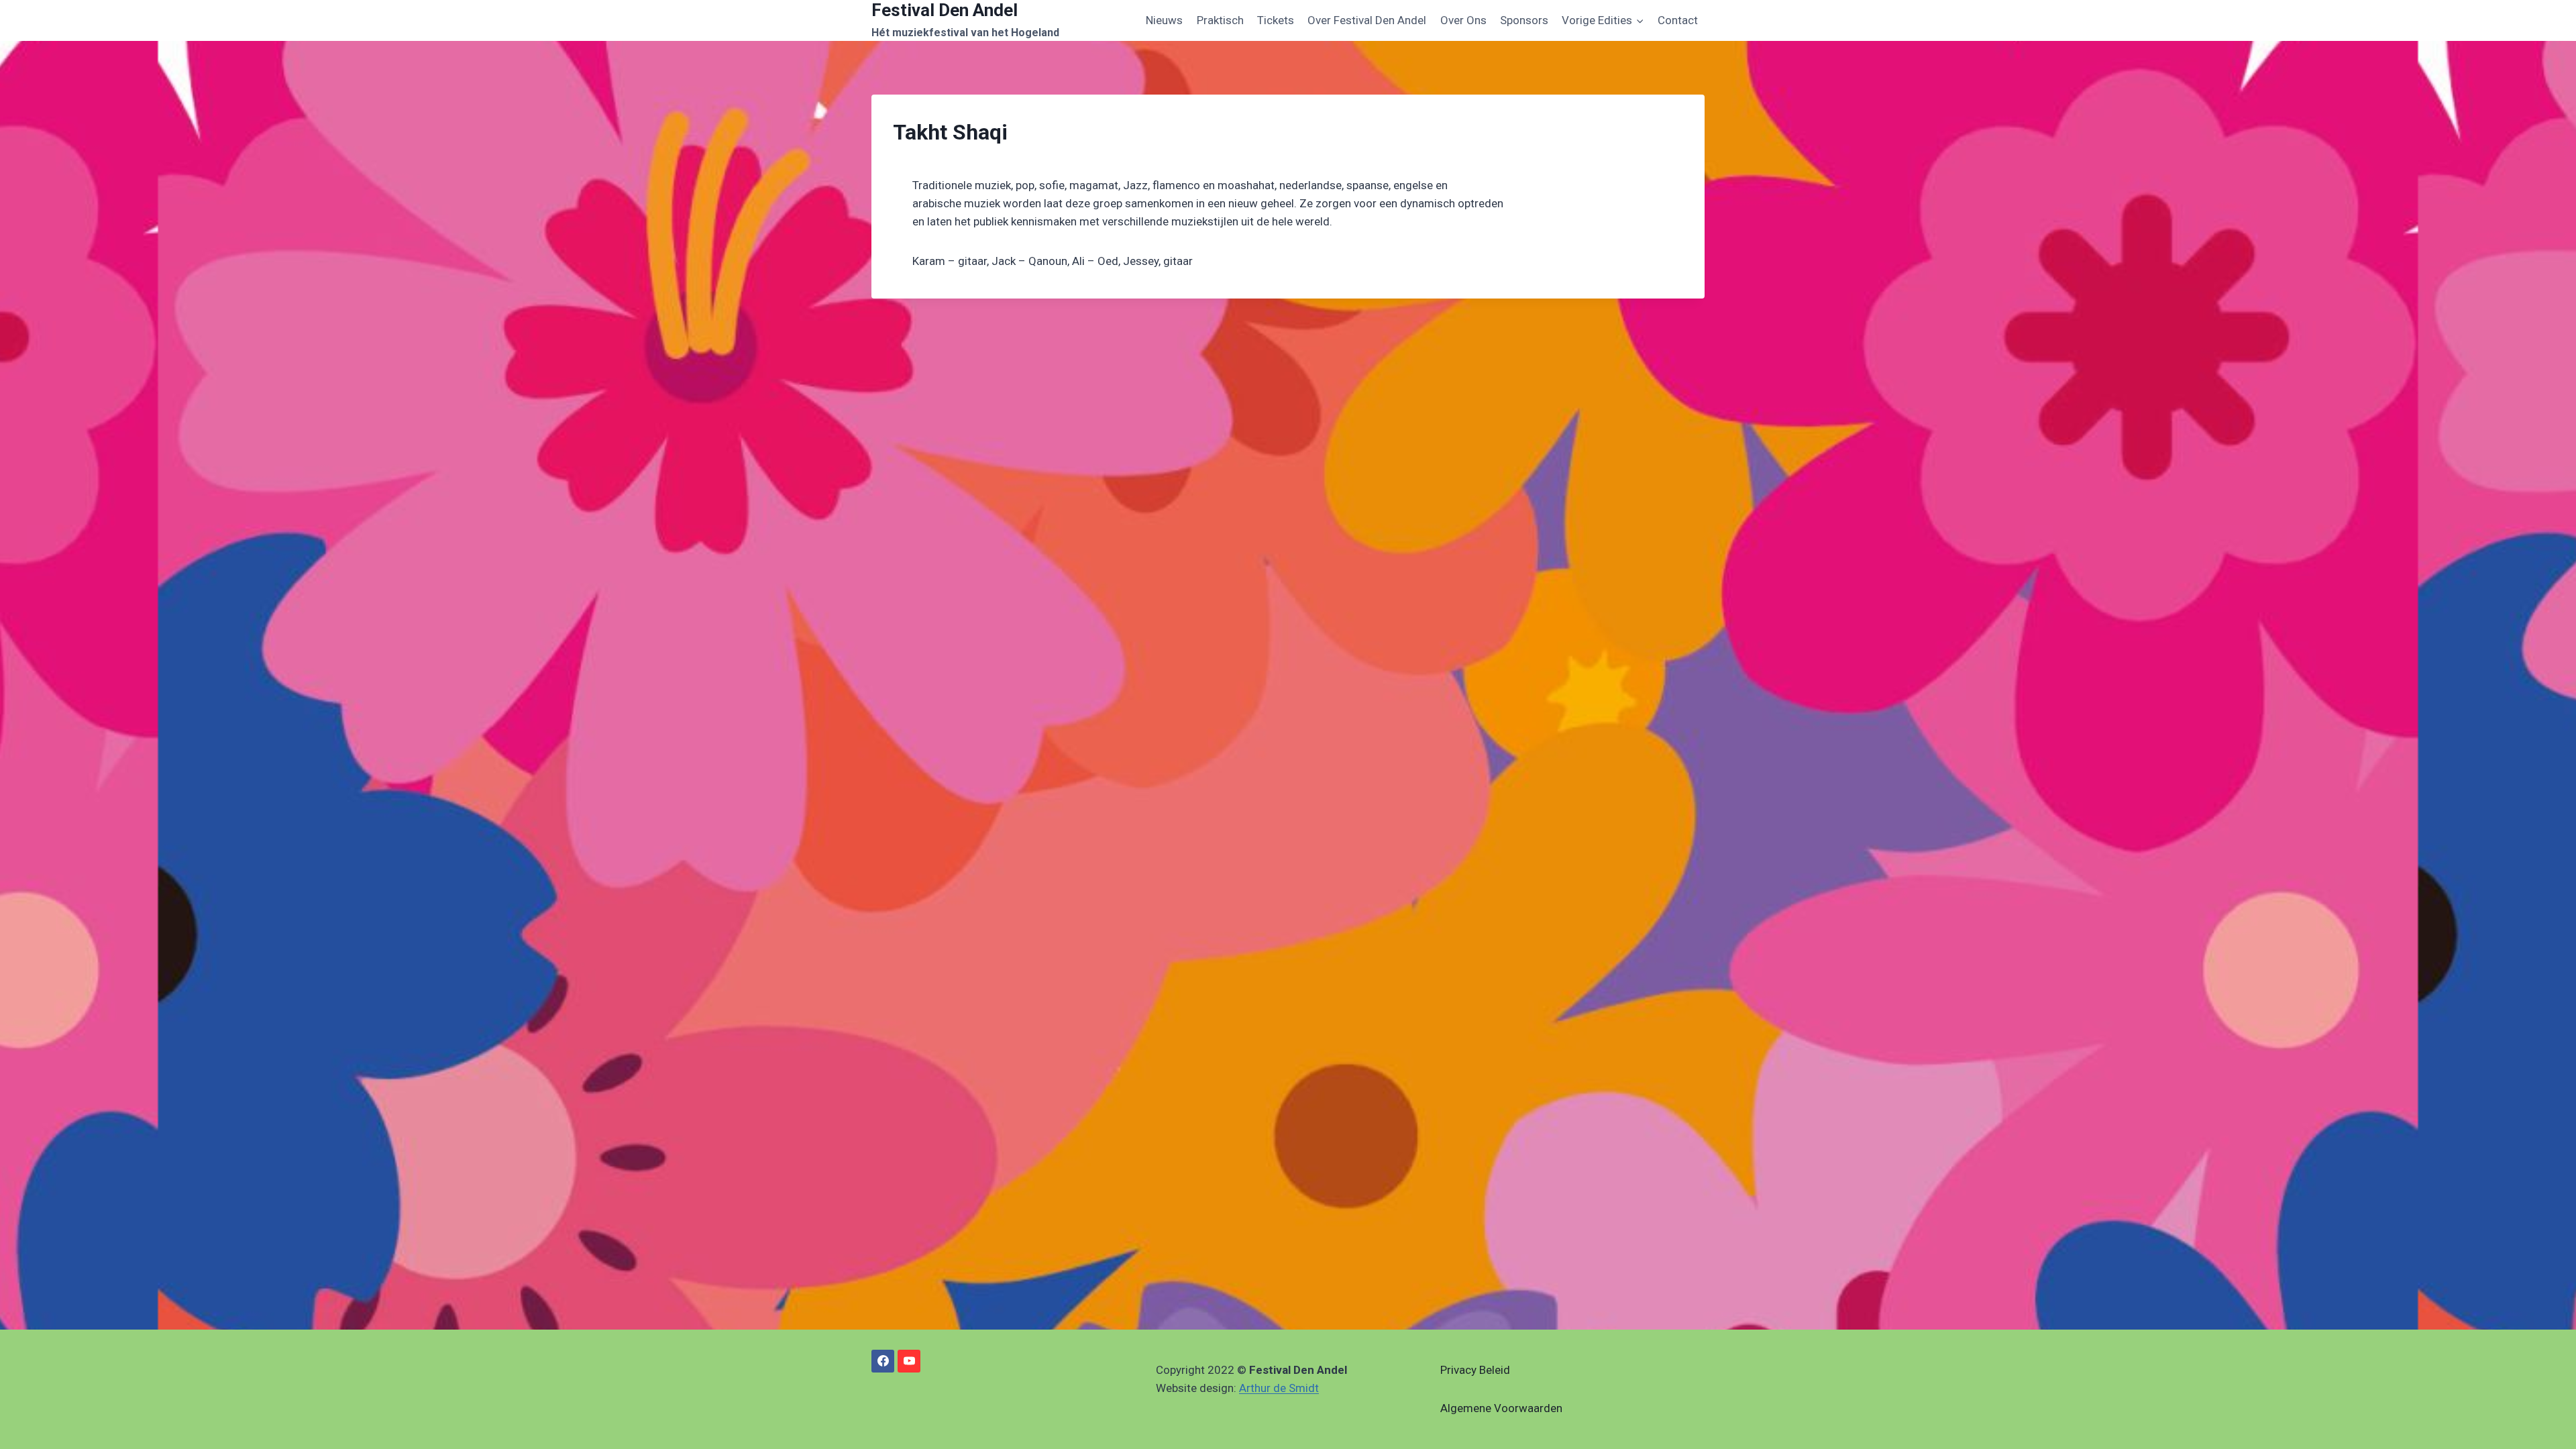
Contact (1678, 20)
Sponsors (1524, 20)
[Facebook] (883, 1361)
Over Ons (1463, 20)
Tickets (1276, 20)
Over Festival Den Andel (1367, 20)
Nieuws (1164, 20)
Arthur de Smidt (1279, 1388)
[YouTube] (909, 1361)
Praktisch (1220, 20)
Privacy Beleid (1475, 1370)
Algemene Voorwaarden (1501, 1408)
